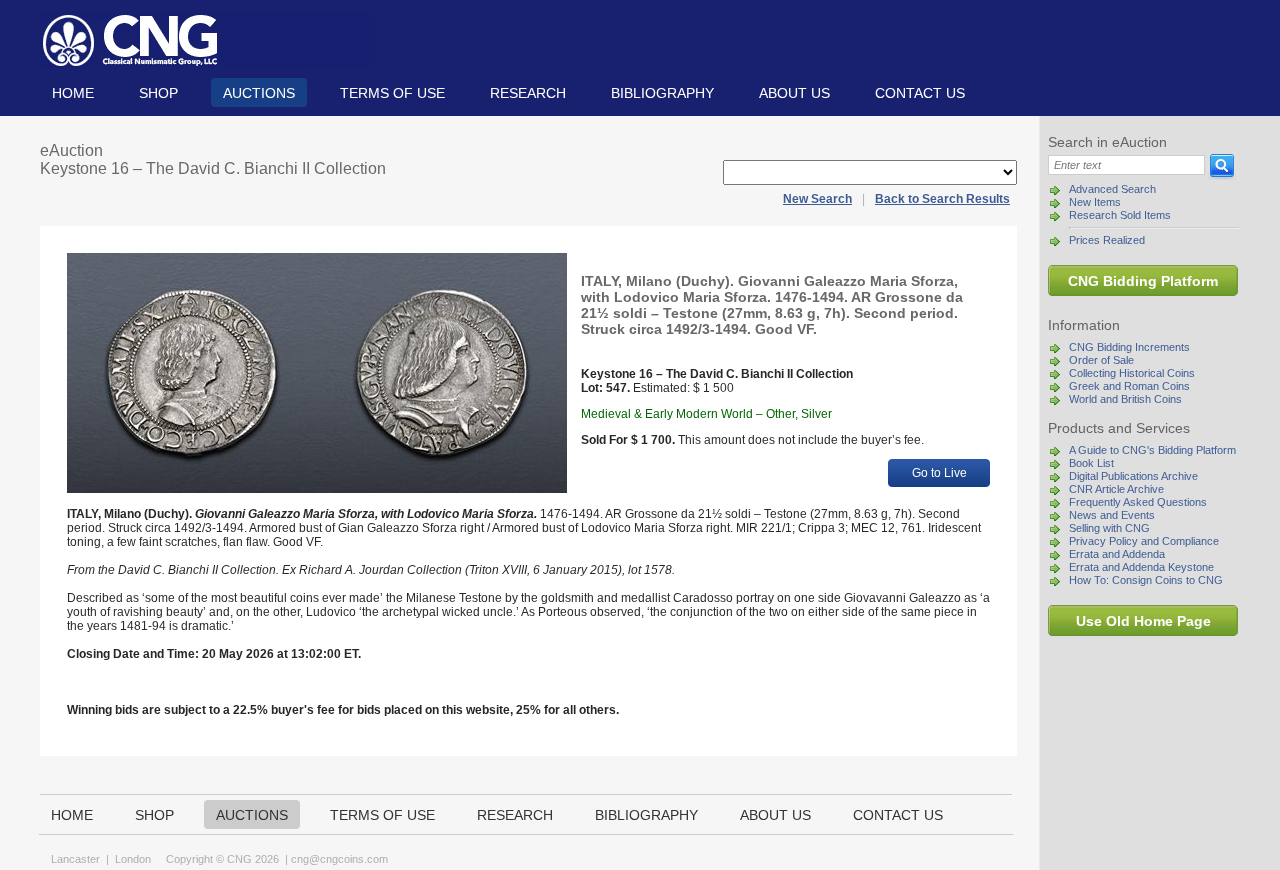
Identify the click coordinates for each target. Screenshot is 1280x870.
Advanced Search (1112, 189)
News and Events (1112, 515)
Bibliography (662, 93)
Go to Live (939, 473)
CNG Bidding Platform (1143, 281)
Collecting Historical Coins (1132, 373)
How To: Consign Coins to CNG (1146, 580)
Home (73, 93)
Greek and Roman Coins (1129, 386)
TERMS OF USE (392, 93)
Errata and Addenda (1117, 554)
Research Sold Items (1120, 215)
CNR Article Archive (1116, 489)
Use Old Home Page (1143, 621)
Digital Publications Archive (1133, 476)
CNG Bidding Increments (1129, 347)
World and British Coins (1125, 399)
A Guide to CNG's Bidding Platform (1152, 450)
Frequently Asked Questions (1138, 502)
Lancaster (75, 859)
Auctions (259, 93)
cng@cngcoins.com (339, 859)
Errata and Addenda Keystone (1141, 567)
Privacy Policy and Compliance (1144, 541)
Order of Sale (1101, 360)
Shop (158, 93)
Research (528, 93)
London (133, 859)
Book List (1091, 463)
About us (794, 93)
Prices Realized (1107, 240)
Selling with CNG (1109, 528)
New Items (1095, 202)
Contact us (920, 93)
